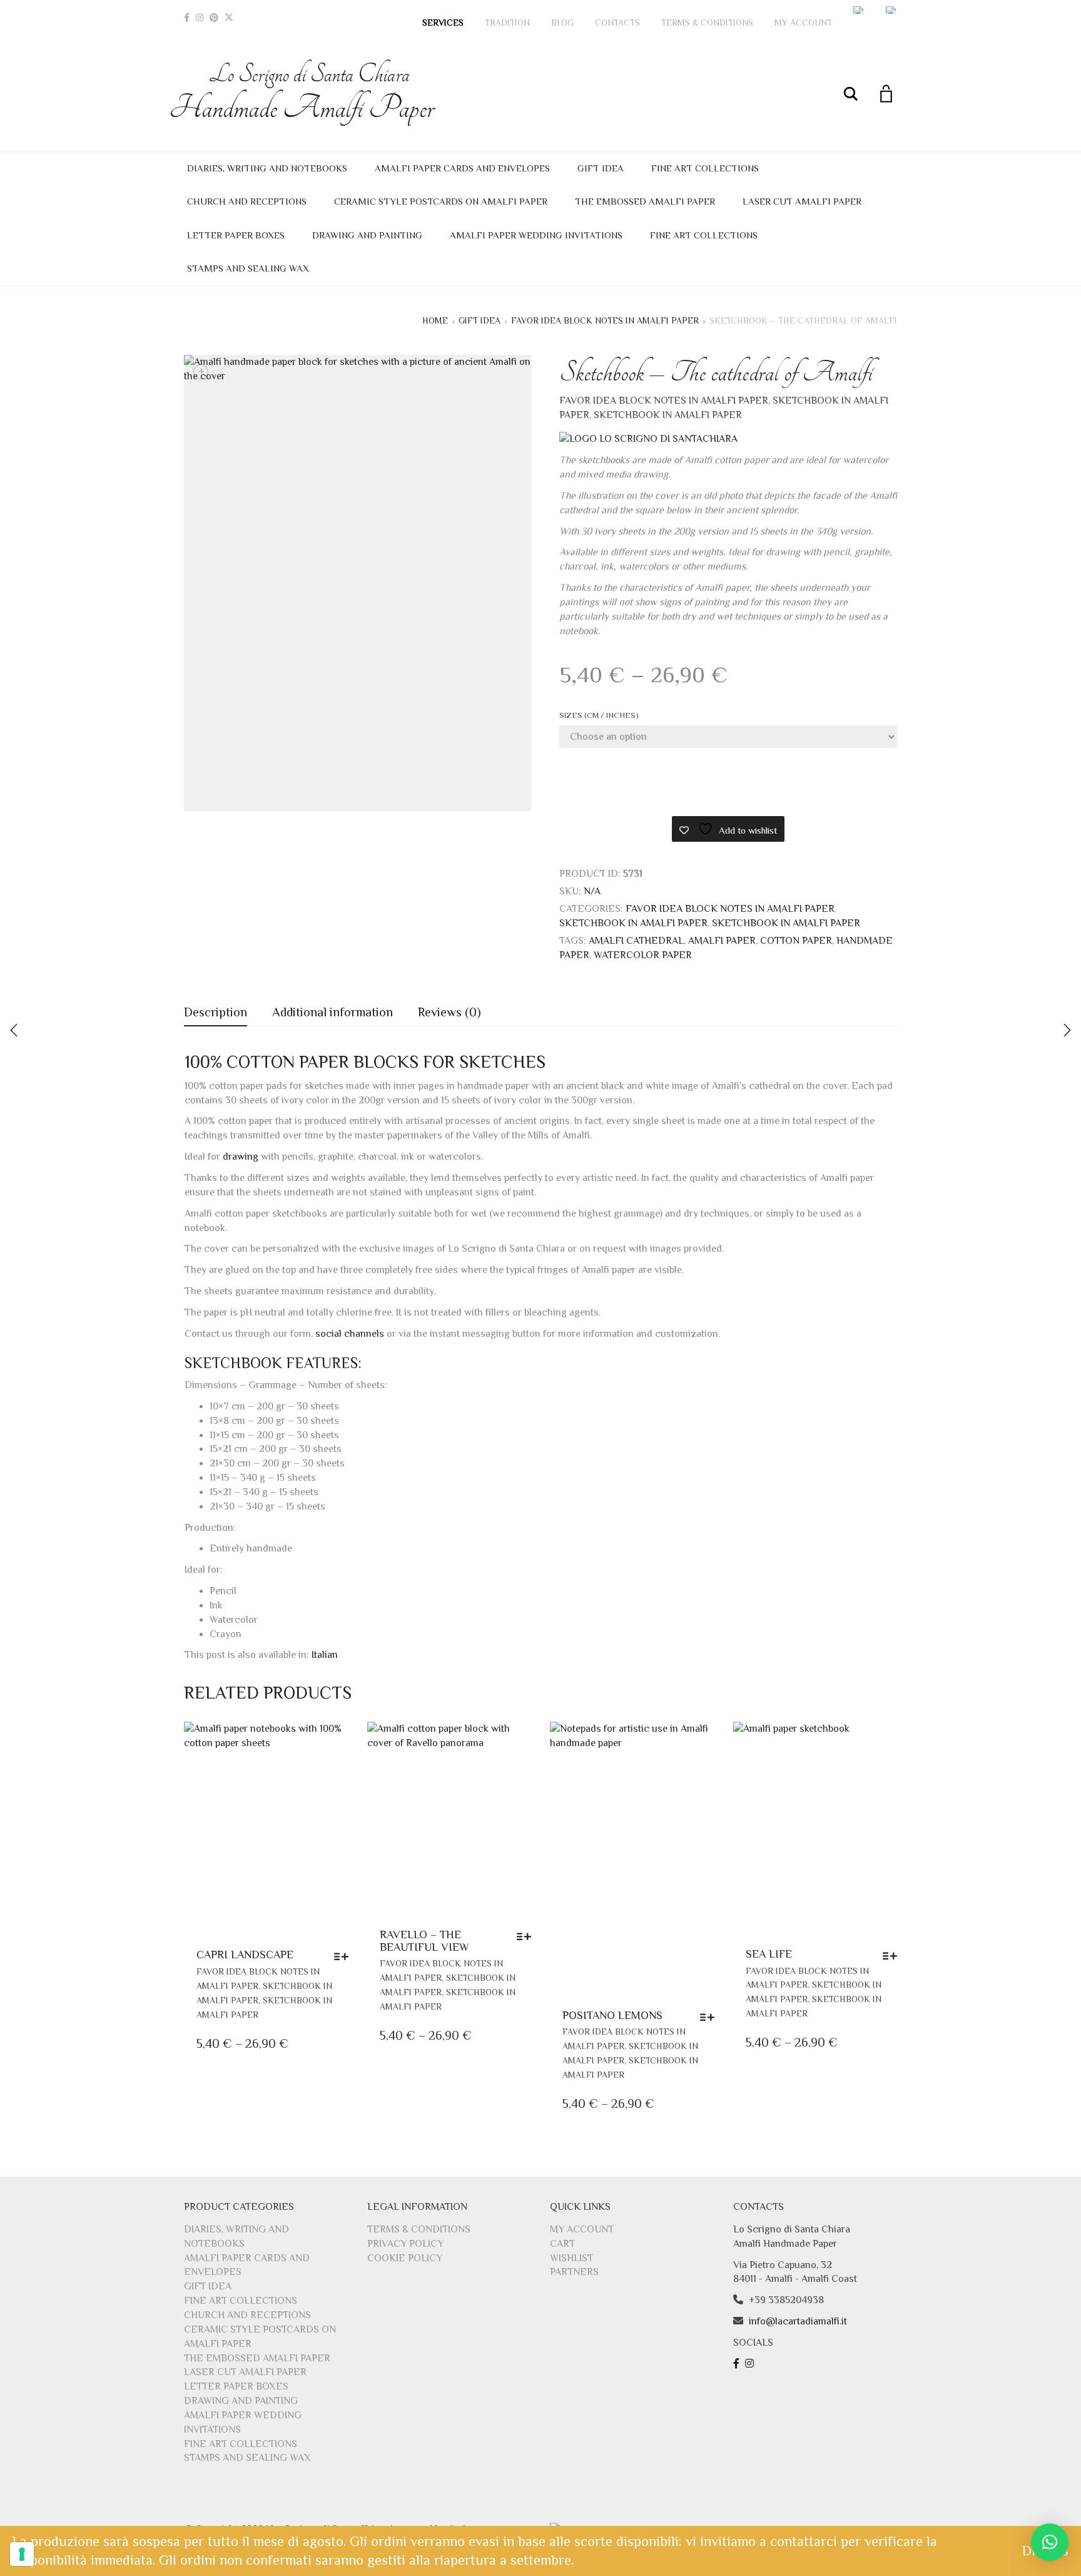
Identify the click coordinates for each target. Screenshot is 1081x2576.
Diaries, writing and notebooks (267, 168)
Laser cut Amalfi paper (802, 201)
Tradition (507, 23)
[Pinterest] (214, 18)
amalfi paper (722, 941)
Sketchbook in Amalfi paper (668, 415)
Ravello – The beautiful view (424, 1941)
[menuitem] (859, 10)
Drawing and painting (367, 235)
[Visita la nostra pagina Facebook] (738, 2364)
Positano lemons (612, 2015)
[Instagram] (200, 18)
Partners (574, 2272)
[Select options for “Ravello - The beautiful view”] (527, 1936)
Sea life (769, 1954)
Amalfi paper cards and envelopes (462, 168)
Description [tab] (216, 1012)
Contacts (617, 23)
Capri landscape (245, 1955)
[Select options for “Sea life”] (893, 1956)
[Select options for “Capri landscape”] (344, 1956)
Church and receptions (247, 201)
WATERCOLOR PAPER (643, 955)
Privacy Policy (405, 2244)
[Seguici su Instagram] (751, 2364)
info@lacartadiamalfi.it (798, 2321)
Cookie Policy (405, 2258)
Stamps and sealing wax (248, 268)
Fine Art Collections (705, 168)
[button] (1050, 2542)
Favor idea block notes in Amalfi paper (605, 320)
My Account (803, 23)
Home (435, 320)
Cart (562, 2244)
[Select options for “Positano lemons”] (710, 2017)
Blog (562, 23)
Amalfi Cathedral (636, 941)
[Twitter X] (229, 18)
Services (443, 23)
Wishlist (571, 2258)
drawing (241, 1157)
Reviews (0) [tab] (449, 1012)
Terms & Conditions (707, 23)
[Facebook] (187, 18)
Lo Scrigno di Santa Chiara (309, 93)
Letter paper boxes (236, 235)
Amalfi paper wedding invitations (536, 235)
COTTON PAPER (796, 941)
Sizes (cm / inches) (599, 715)
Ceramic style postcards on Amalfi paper (441, 201)
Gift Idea (601, 168)
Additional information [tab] (332, 1012)
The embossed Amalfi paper (645, 201)
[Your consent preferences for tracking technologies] (22, 2554)
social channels (350, 1334)
